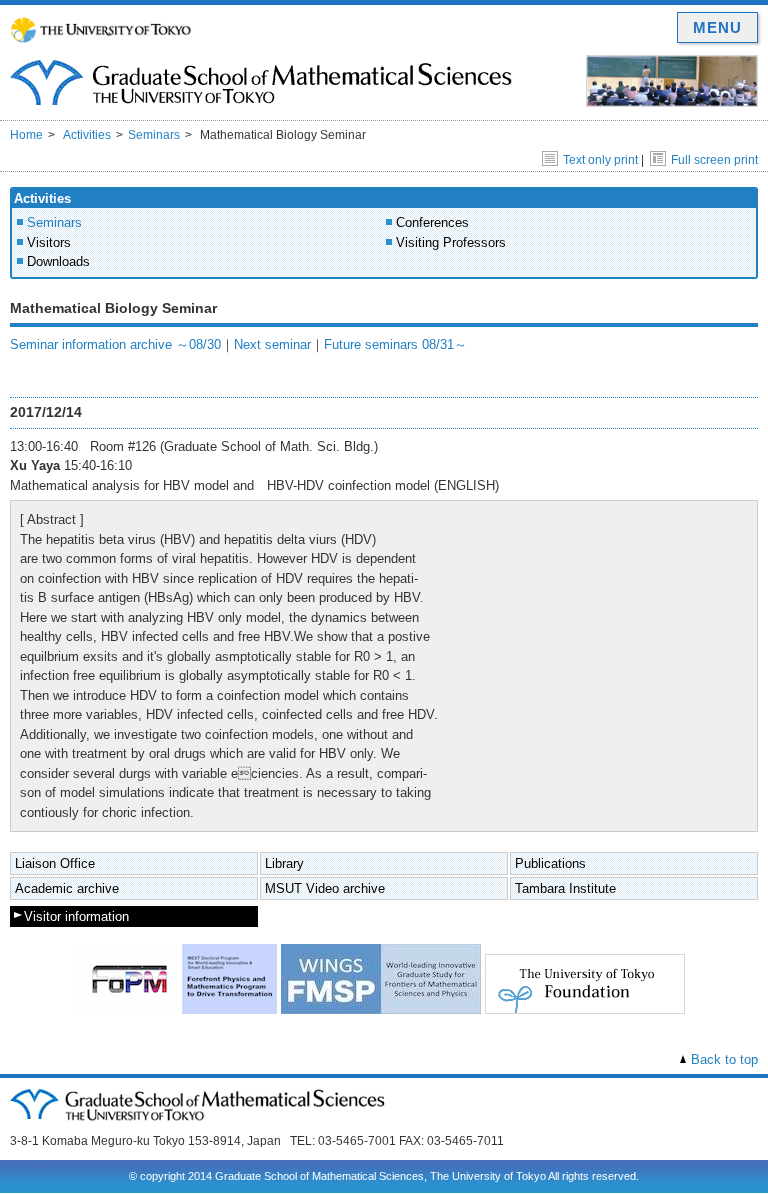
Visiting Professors (451, 242)
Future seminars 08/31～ (395, 344)
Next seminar (272, 344)
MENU (717, 27)
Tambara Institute (565, 888)
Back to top (724, 1059)
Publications (550, 863)
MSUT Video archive (325, 888)
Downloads (58, 261)
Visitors (49, 242)
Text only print (600, 160)
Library (284, 863)
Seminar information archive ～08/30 (115, 344)
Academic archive (67, 888)
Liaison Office (55, 863)
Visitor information (76, 916)
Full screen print (714, 160)
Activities (87, 135)
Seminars (154, 135)
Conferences (432, 222)
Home (26, 135)
